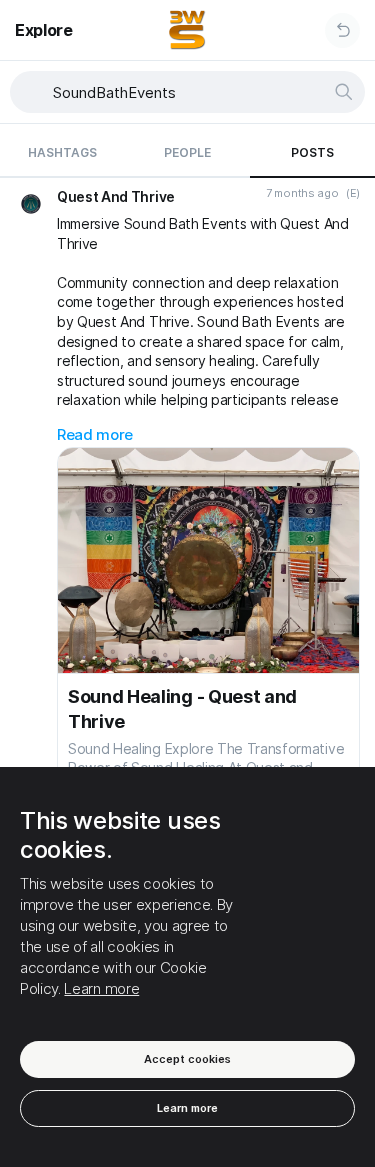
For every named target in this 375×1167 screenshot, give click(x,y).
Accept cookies (187, 1059)
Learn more (101, 988)
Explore (44, 30)
